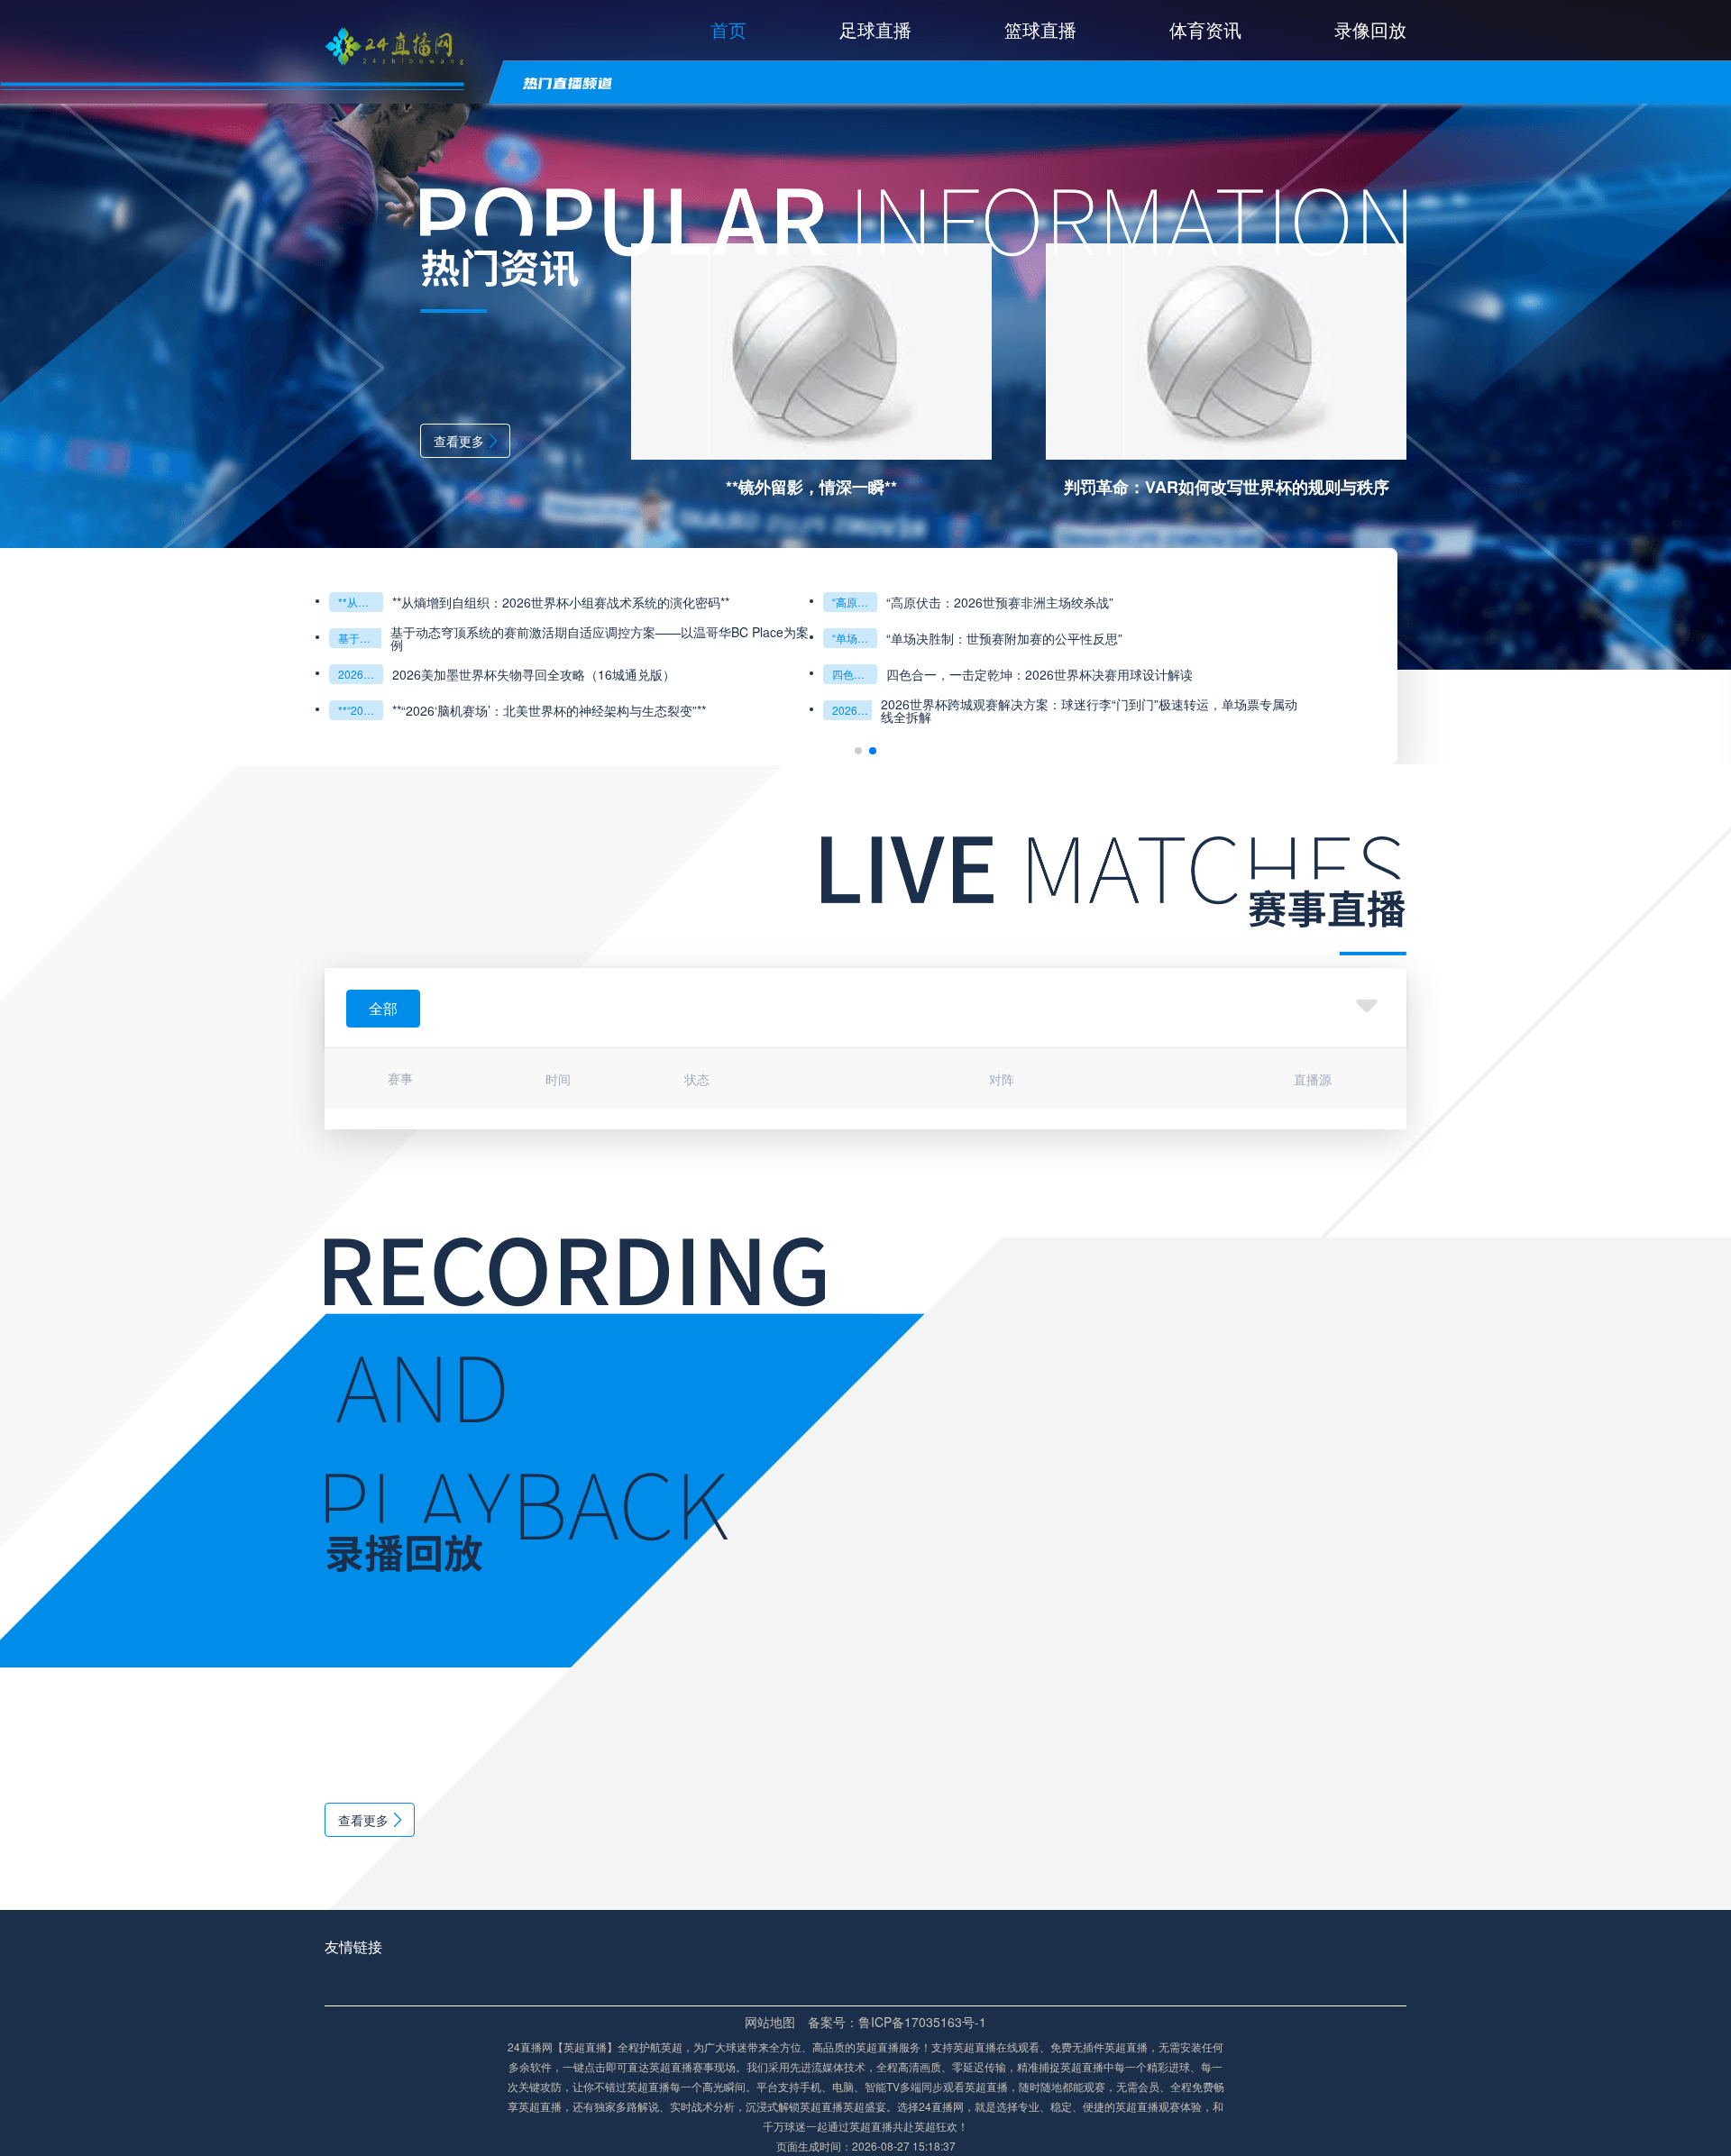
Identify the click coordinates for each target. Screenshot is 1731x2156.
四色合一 (854, 674)
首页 (728, 29)
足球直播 (875, 29)
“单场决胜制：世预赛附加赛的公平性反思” (855, 638)
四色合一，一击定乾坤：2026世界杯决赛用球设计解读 (1040, 674)
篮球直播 (1040, 29)
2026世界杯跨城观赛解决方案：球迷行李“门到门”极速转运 (855, 710)
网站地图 (770, 2022)
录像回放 (1370, 29)
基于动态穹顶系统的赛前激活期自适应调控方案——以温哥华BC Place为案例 (361, 638)
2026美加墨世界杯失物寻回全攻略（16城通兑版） (361, 674)
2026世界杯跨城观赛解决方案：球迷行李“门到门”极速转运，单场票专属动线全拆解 (1089, 710)
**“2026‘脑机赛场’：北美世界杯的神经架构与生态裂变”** (361, 710)
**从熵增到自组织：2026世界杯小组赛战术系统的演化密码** (361, 602)
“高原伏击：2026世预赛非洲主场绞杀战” (855, 602)
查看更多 (459, 441)
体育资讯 (1205, 29)
